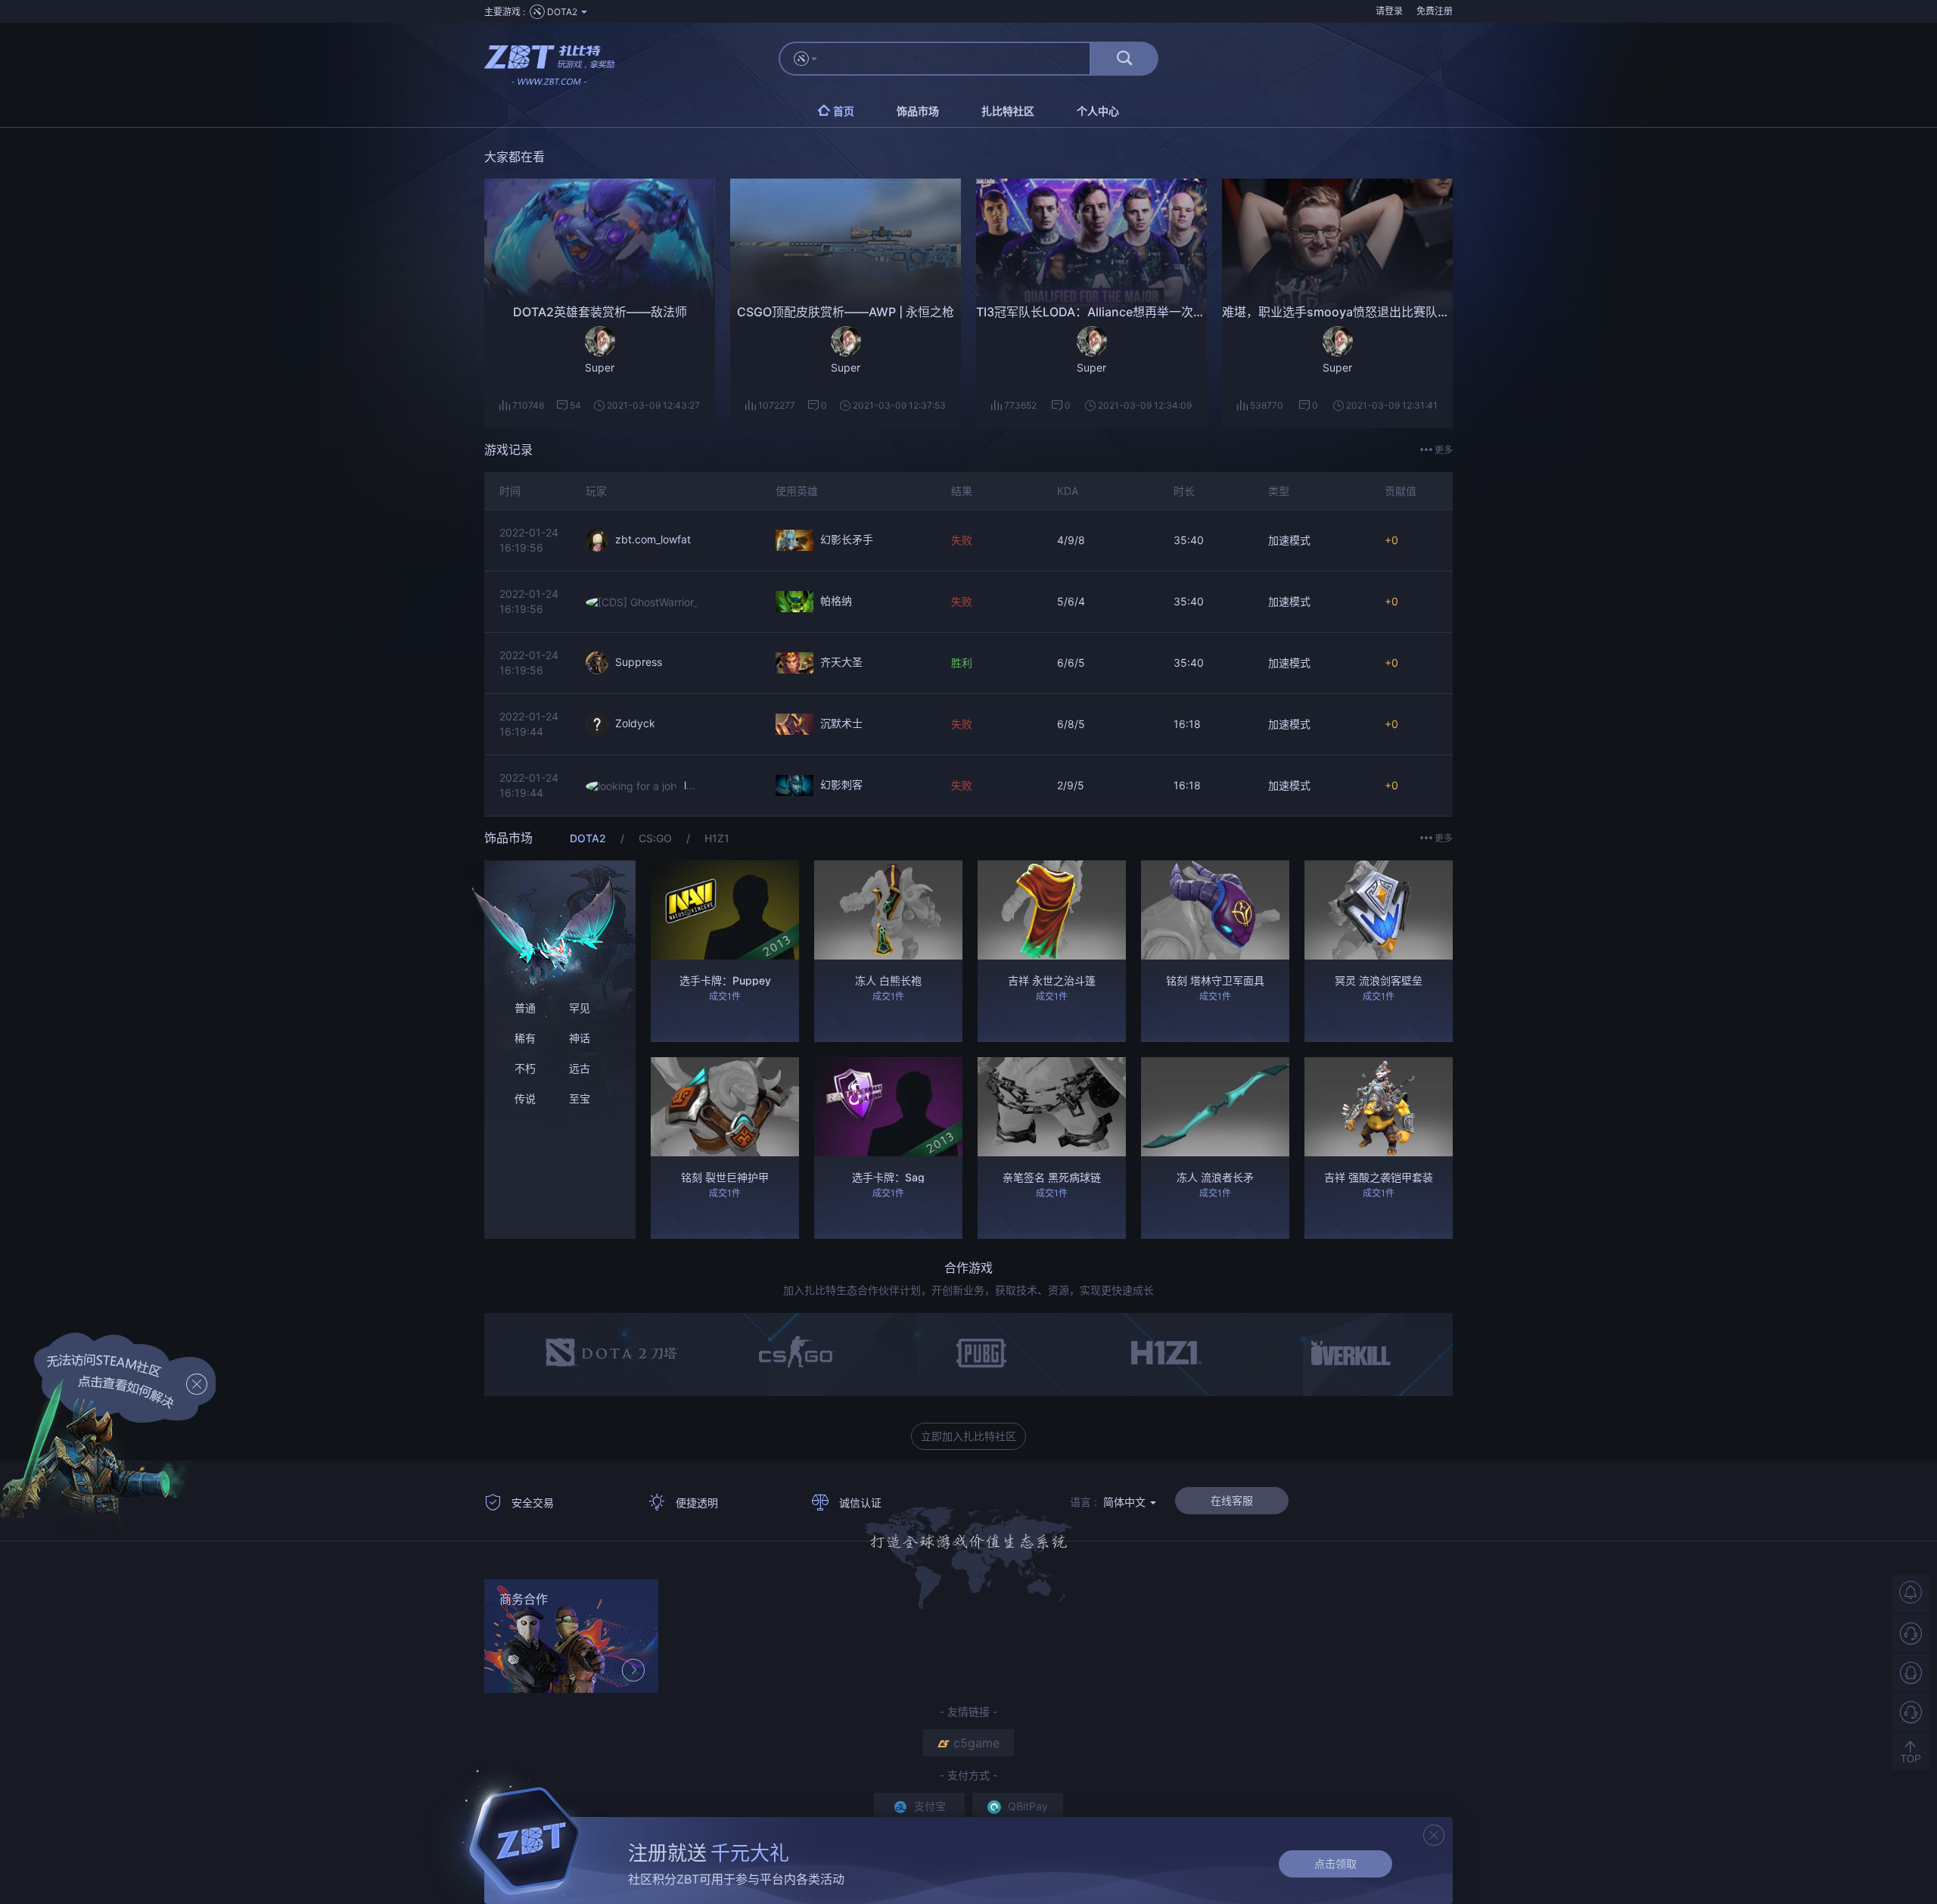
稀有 (525, 1038)
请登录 (1389, 11)
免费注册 (1435, 11)
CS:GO (657, 838)
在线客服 (1232, 1500)
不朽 (525, 1068)
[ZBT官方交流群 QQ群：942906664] (1911, 1672)
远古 (580, 1068)
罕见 (580, 1008)
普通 (525, 1008)
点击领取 (1335, 1864)
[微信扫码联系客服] (1911, 1712)
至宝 (580, 1098)
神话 (580, 1038)
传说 (525, 1098)
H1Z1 (717, 838)
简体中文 (1126, 1502)
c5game (976, 1743)
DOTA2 (589, 838)
